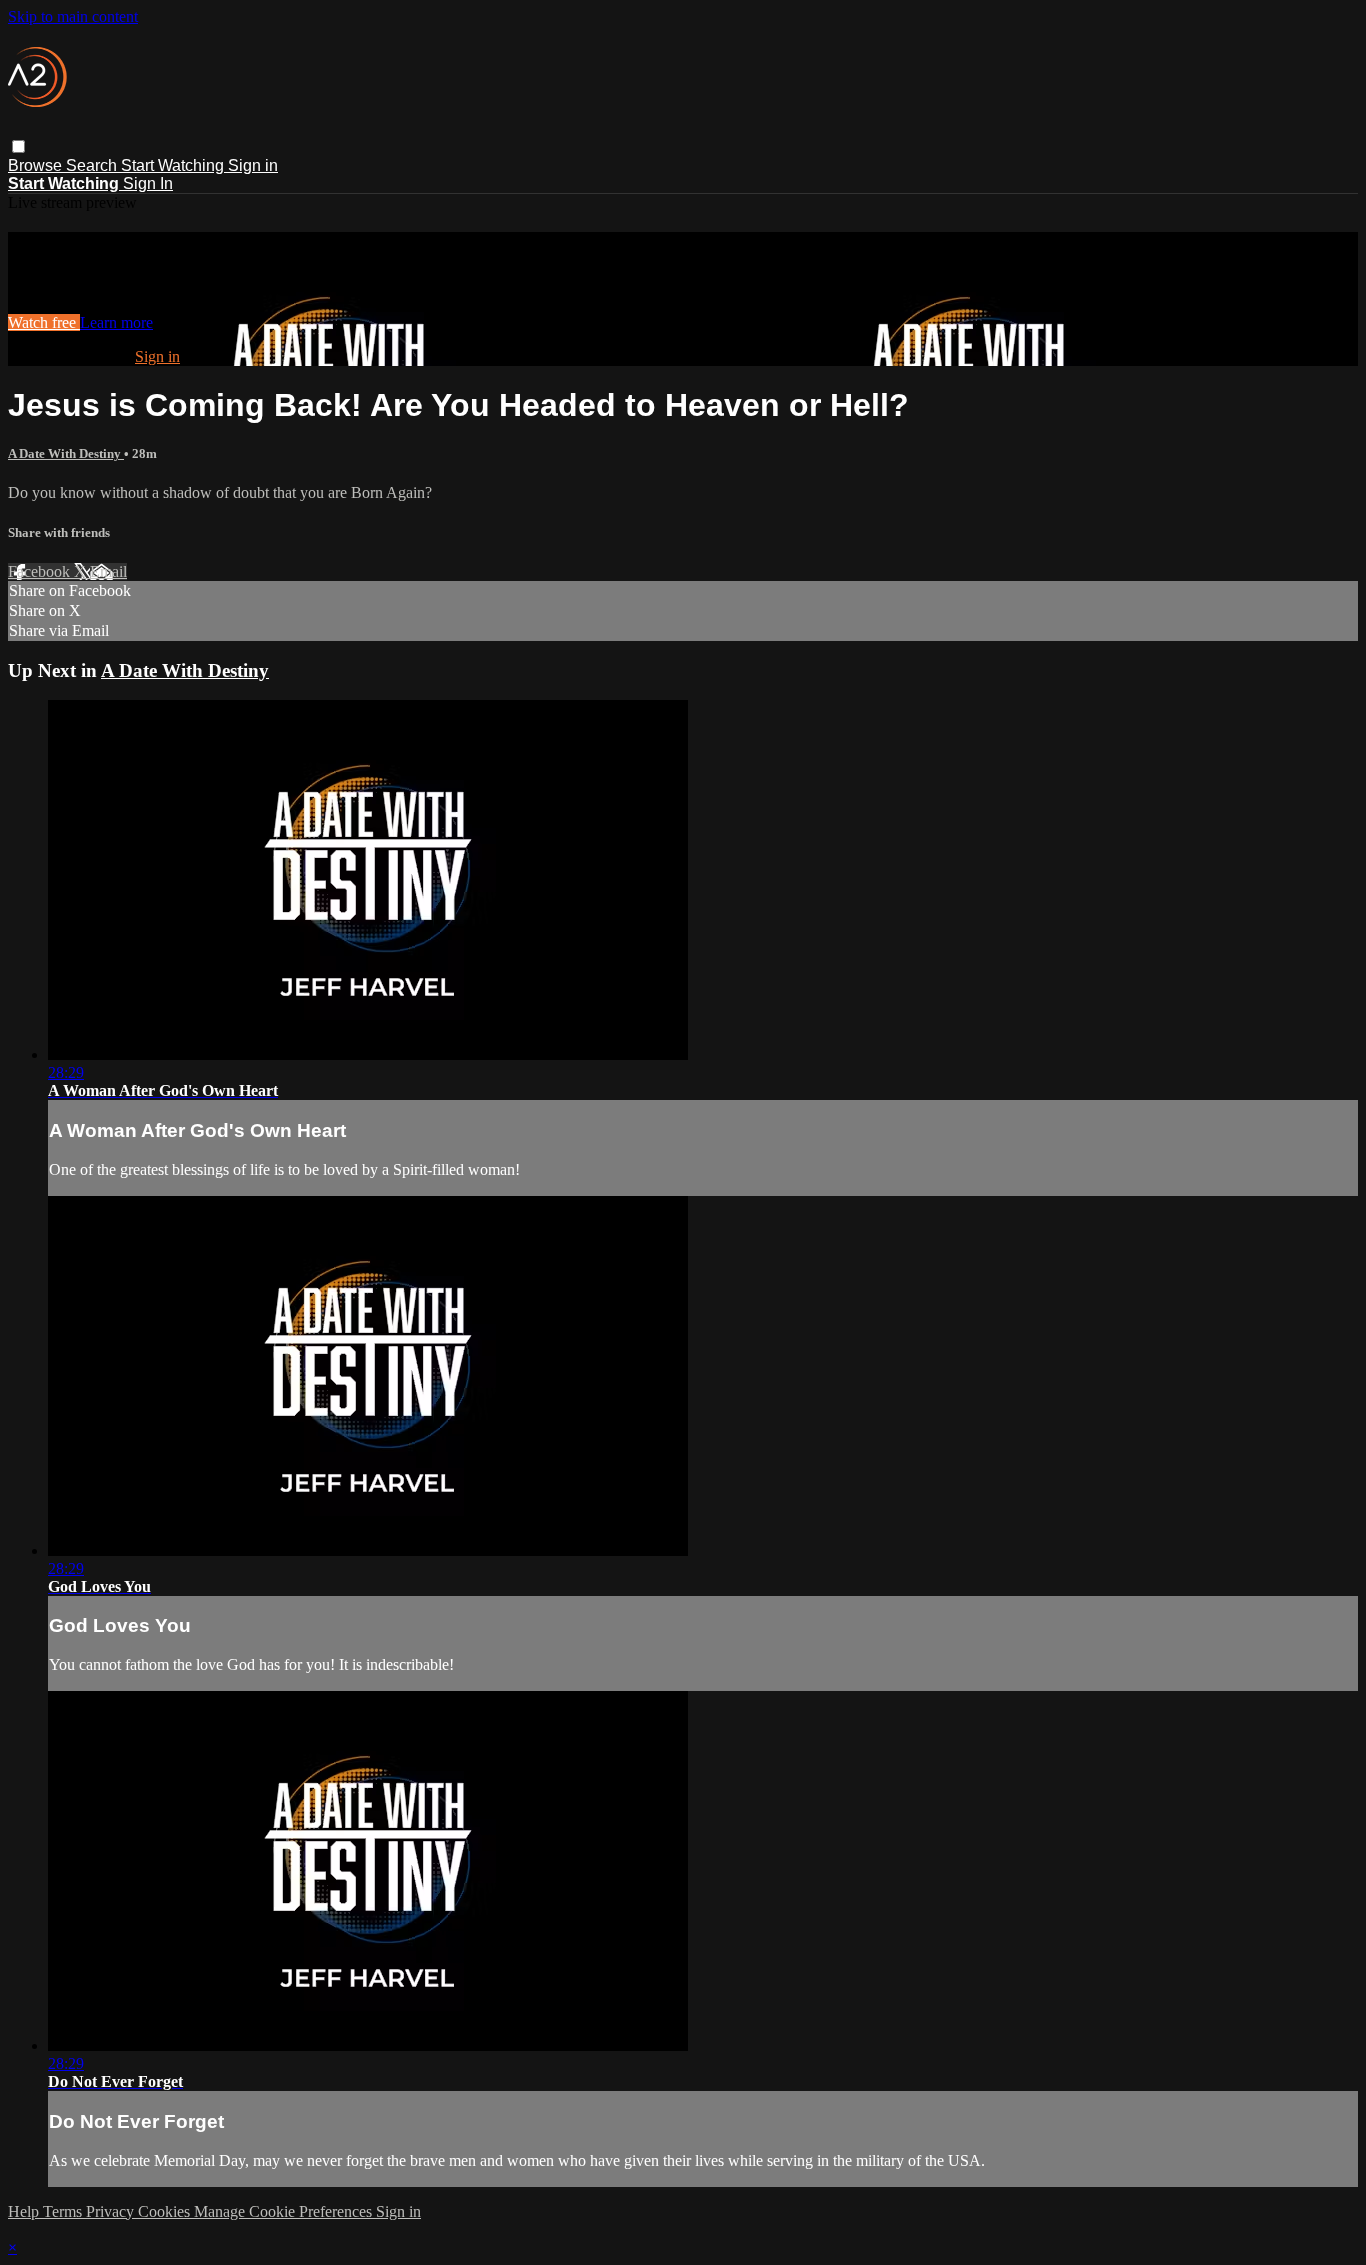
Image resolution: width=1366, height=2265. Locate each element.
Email (108, 571)
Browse (37, 165)
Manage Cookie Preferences (285, 2211)
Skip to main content (73, 16)
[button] (18, 146)
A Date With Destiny (66, 453)
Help (25, 2211)
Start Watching (174, 165)
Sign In (148, 183)
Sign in (253, 165)
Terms (64, 2211)
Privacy (112, 2211)
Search (93, 165)
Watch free (44, 322)
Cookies (166, 2211)
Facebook (41, 571)
